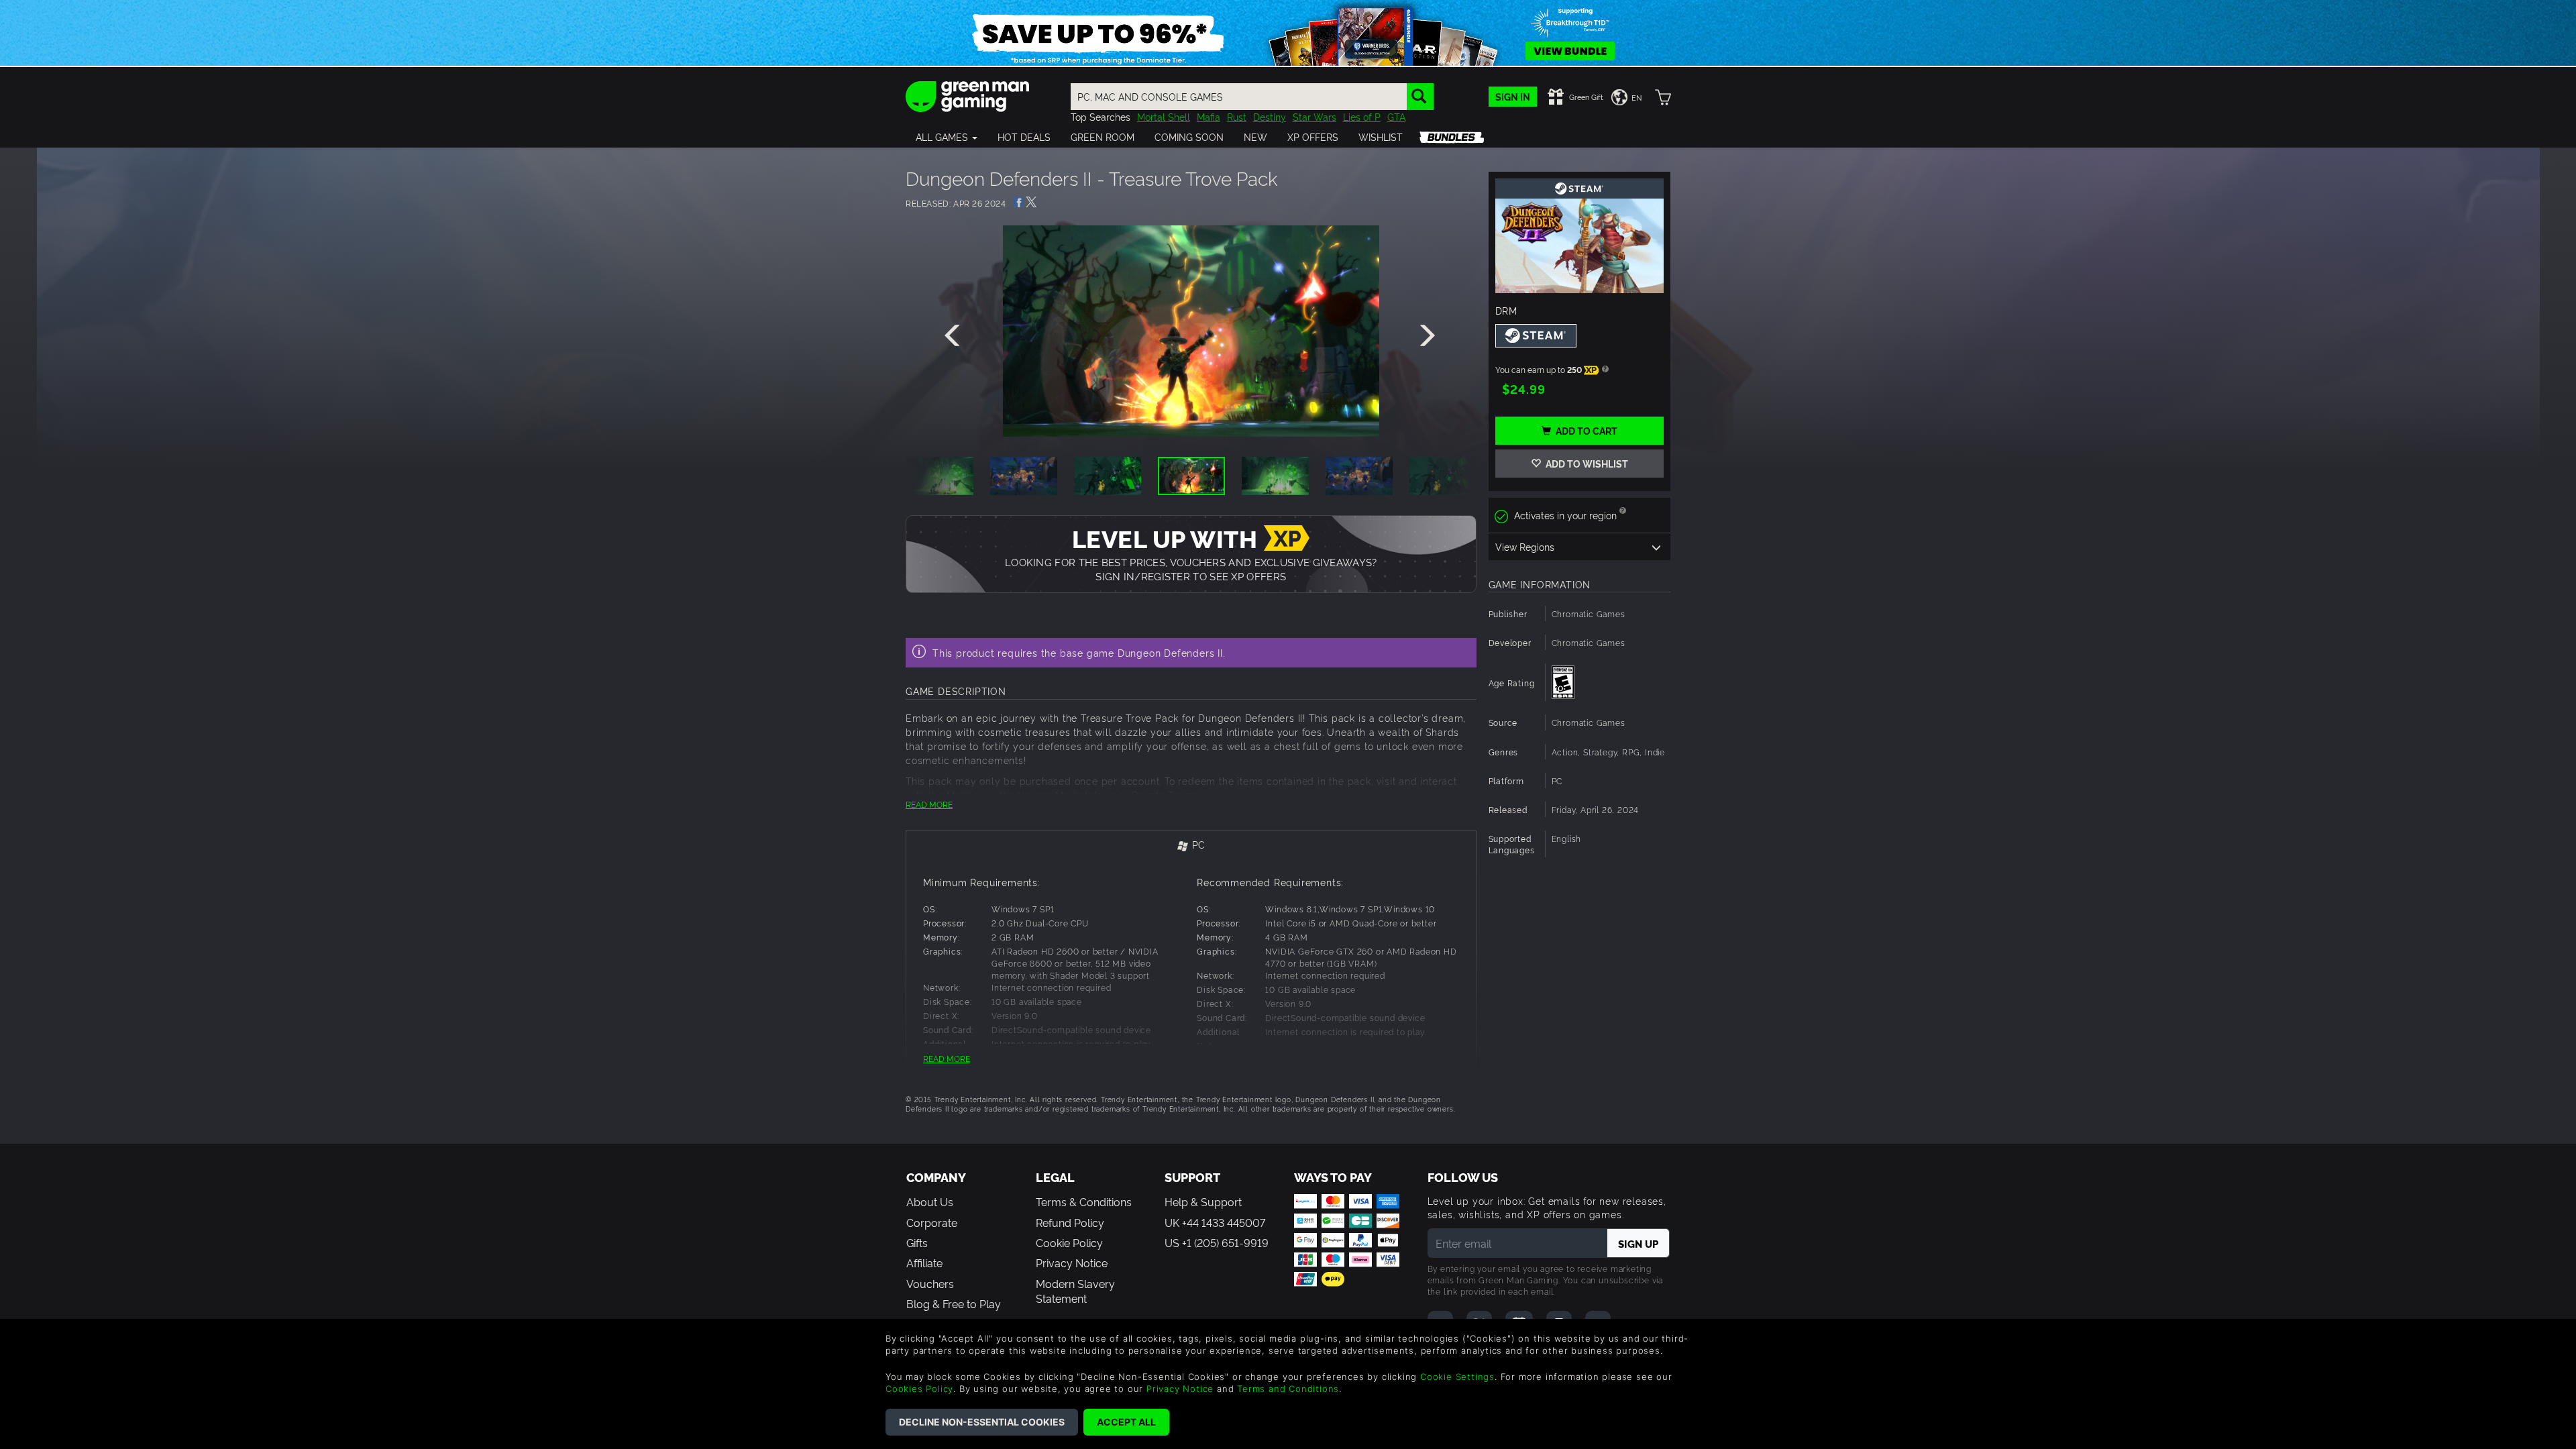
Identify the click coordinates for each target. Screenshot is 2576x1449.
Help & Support (1203, 1201)
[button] (947, 137)
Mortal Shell (1164, 116)
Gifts (917, 1242)
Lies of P (1362, 116)
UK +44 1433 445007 (1215, 1222)
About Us (930, 1201)
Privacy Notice (1072, 1263)
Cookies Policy (919, 1389)
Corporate (932, 1222)
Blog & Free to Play (954, 1303)
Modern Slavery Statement (1075, 1291)
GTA (1396, 116)
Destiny (1270, 116)
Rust (1237, 116)
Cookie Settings (1457, 1377)
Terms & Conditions (1084, 1201)
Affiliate (924, 1263)
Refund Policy (1070, 1222)
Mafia (1209, 116)
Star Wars (1314, 116)
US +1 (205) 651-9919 (1217, 1242)
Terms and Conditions (1288, 1389)
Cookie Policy (1069, 1242)
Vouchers (930, 1283)
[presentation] (955, 336)
